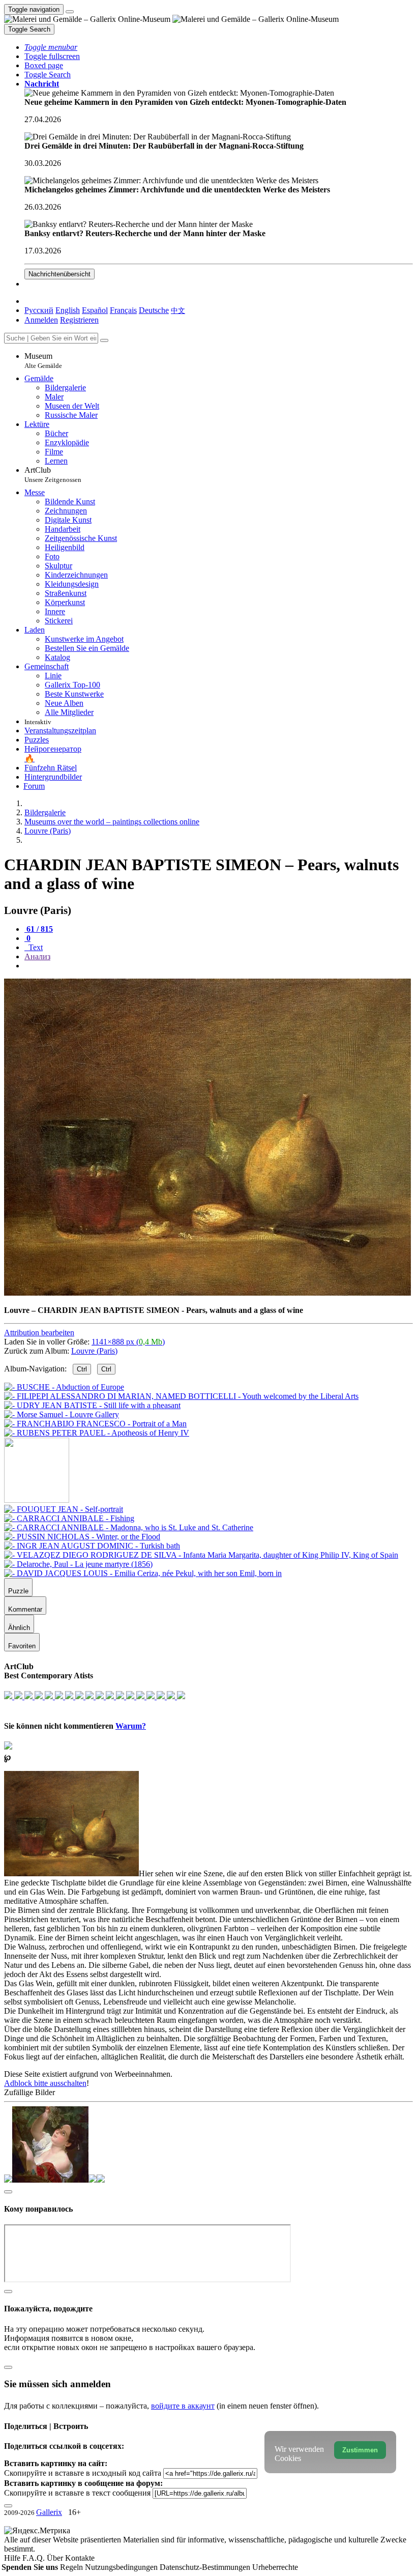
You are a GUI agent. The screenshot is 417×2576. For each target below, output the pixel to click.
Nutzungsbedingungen (122, 2567)
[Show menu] (70, 12)
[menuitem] (178, 310)
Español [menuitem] (95, 310)
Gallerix (49, 2512)
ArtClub (53, 475)
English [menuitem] (68, 310)
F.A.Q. (35, 2558)
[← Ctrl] (97, 1433)
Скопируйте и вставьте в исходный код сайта (83, 2473)
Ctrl (82, 1369)
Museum (43, 361)
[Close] (104, 340)
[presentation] (219, 966)
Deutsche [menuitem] (154, 310)
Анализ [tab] (37, 956)
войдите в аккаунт (183, 2406)
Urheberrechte (275, 2567)
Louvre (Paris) (94, 1351)
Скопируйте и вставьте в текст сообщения (77, 2493)
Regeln (72, 2567)
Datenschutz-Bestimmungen (206, 2567)
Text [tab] (35, 947)
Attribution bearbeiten (39, 1333)
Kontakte (80, 2558)
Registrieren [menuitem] (79, 320)
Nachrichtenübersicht (59, 274)
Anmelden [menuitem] (41, 320)
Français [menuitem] (123, 310)
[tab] (39, 929)
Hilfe (13, 2558)
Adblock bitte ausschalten (45, 2083)
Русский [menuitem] (39, 310)
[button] (51, 47)
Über (56, 2558)
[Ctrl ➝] (64, 1509)
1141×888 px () (128, 1342)
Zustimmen (360, 2450)
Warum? (131, 1726)
